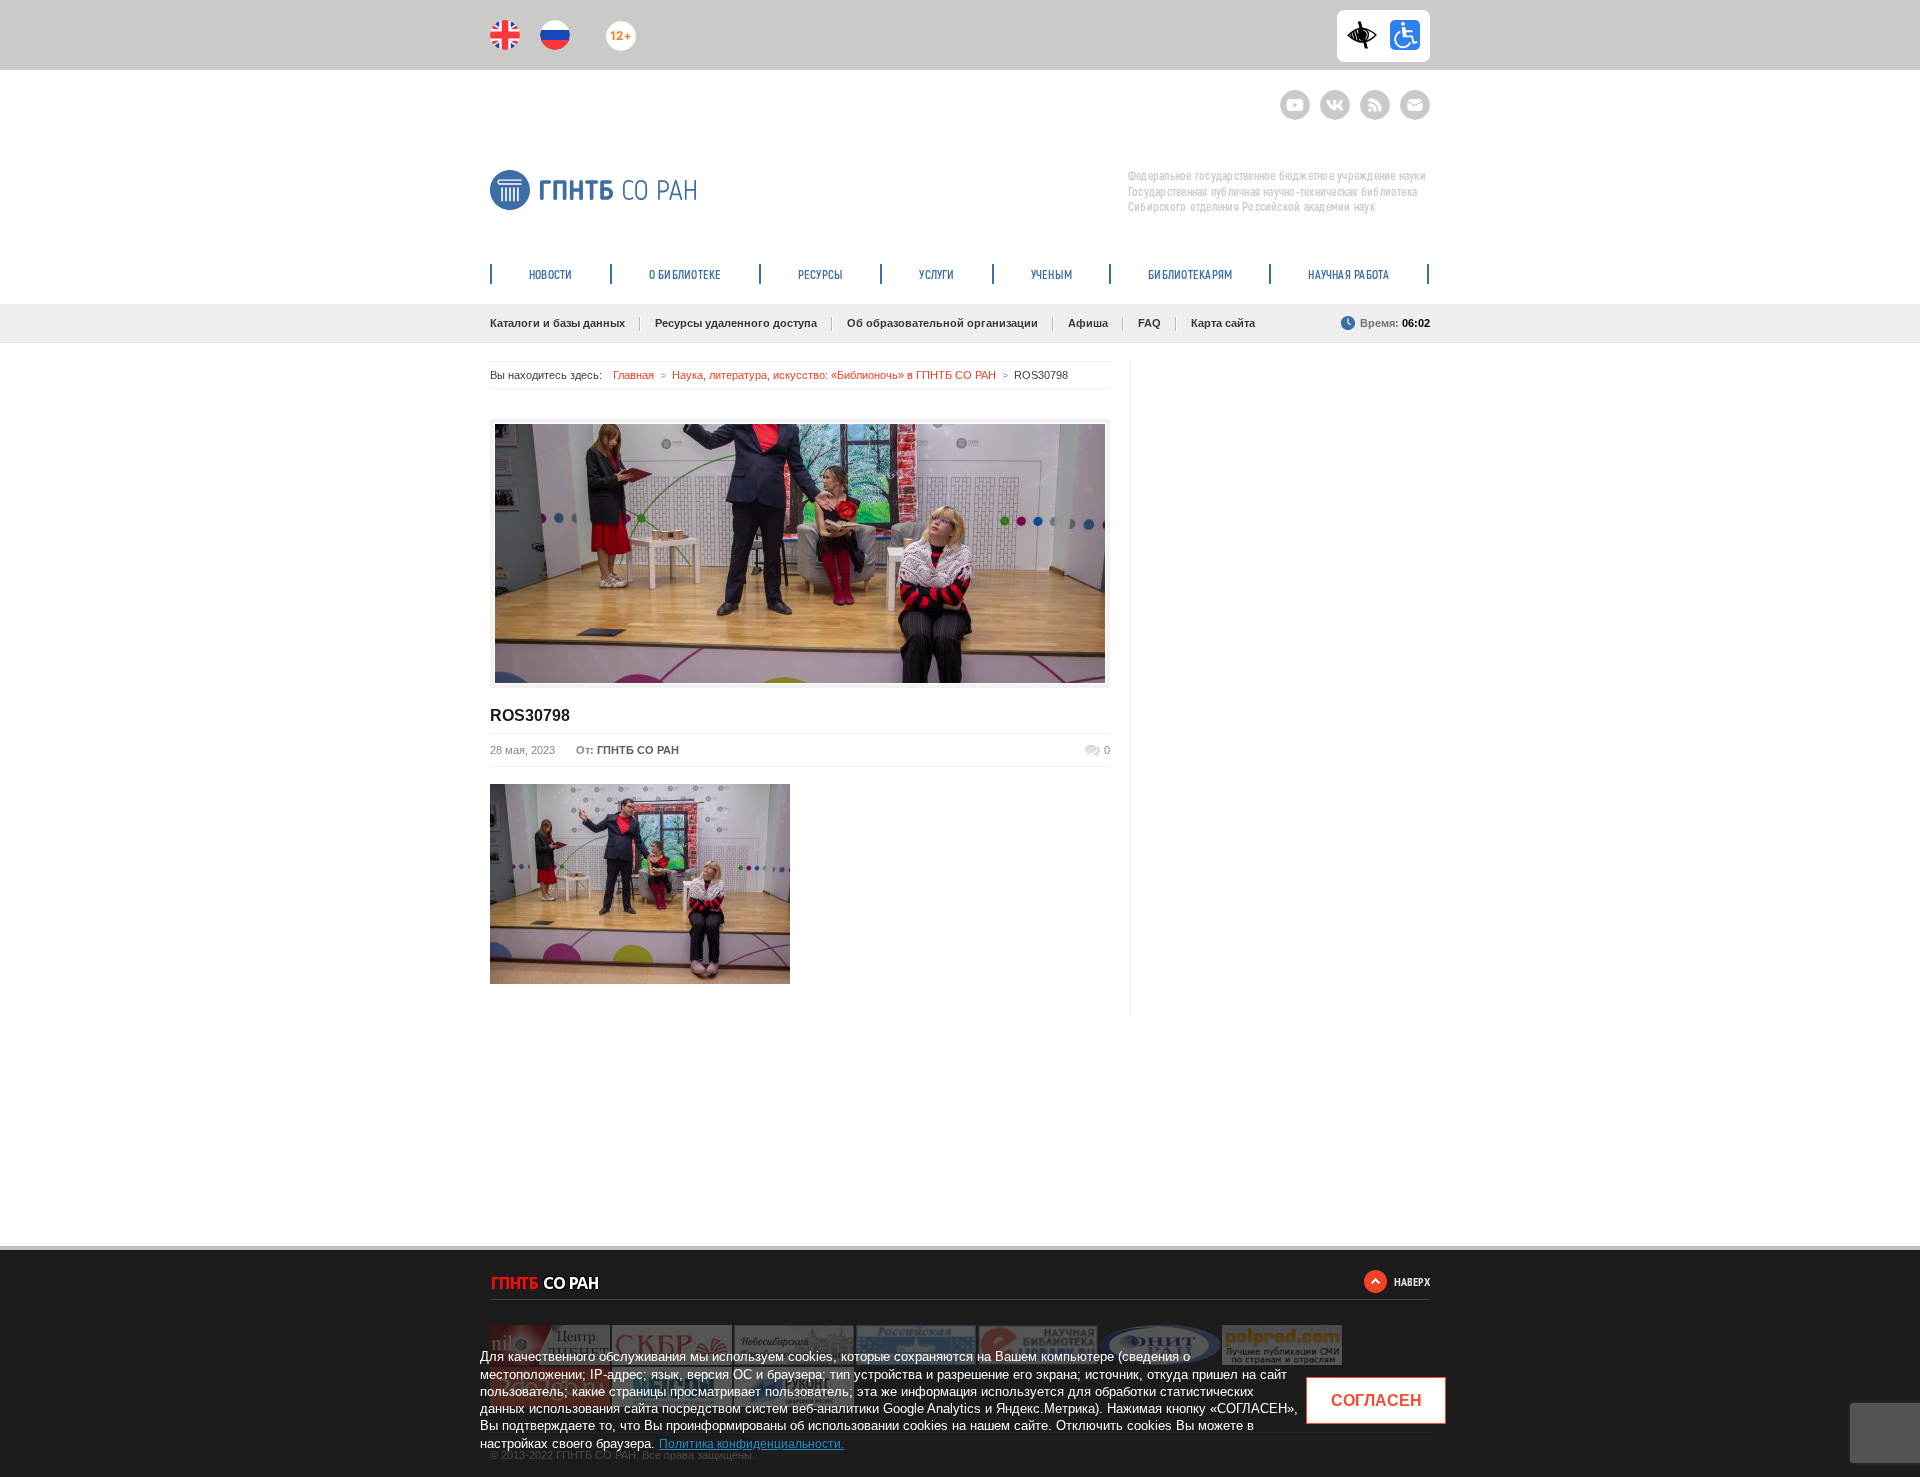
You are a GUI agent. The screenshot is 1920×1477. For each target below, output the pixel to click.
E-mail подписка (1415, 105)
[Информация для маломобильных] (1405, 35)
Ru (555, 35)
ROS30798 (530, 715)
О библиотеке (685, 274)
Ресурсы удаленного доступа (736, 323)
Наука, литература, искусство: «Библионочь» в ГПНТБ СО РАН (834, 375)
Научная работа (1348, 274)
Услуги (936, 274)
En (505, 35)
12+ (616, 27)
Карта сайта (1223, 323)
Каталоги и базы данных (557, 323)
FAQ (1149, 323)
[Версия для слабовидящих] (1367, 35)
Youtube (1295, 96)
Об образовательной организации (942, 323)
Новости (551, 274)
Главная (633, 375)
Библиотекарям (1190, 274)
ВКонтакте (1335, 96)
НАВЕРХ (1412, 1281)
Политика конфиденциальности (750, 1444)
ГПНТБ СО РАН (638, 750)
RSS (1372, 96)
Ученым (1051, 274)
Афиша (1088, 323)
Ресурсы (821, 274)
